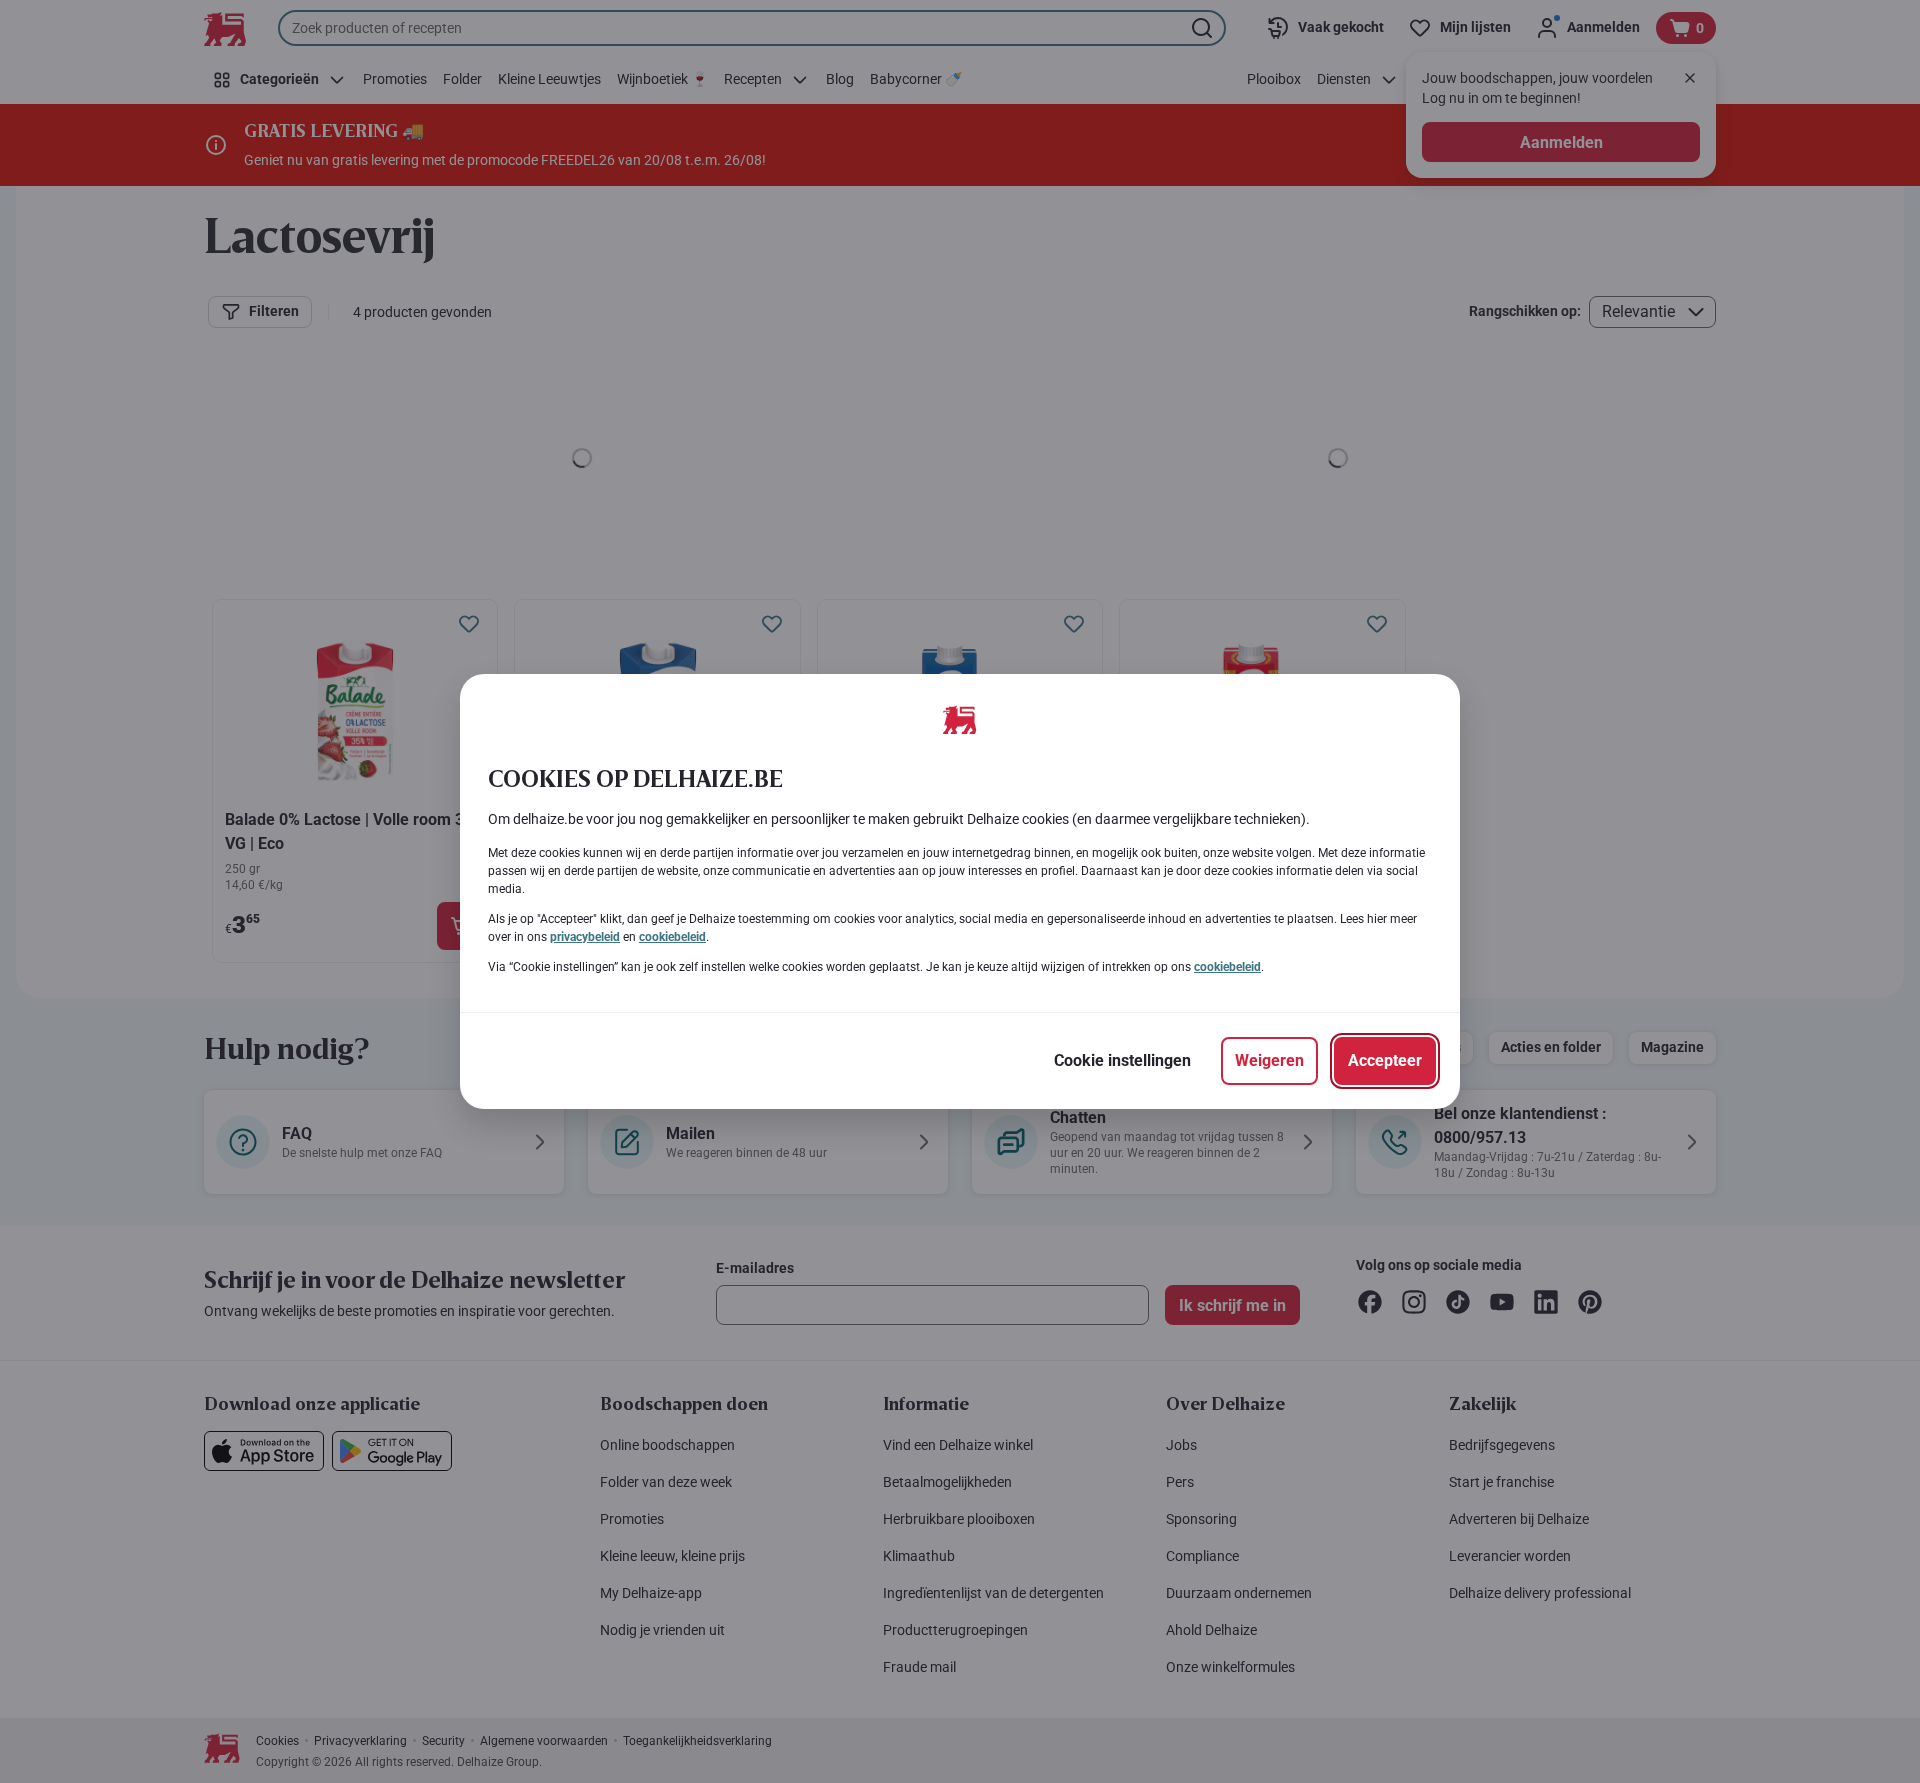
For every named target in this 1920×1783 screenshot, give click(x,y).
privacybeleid (585, 937)
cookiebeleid (672, 937)
